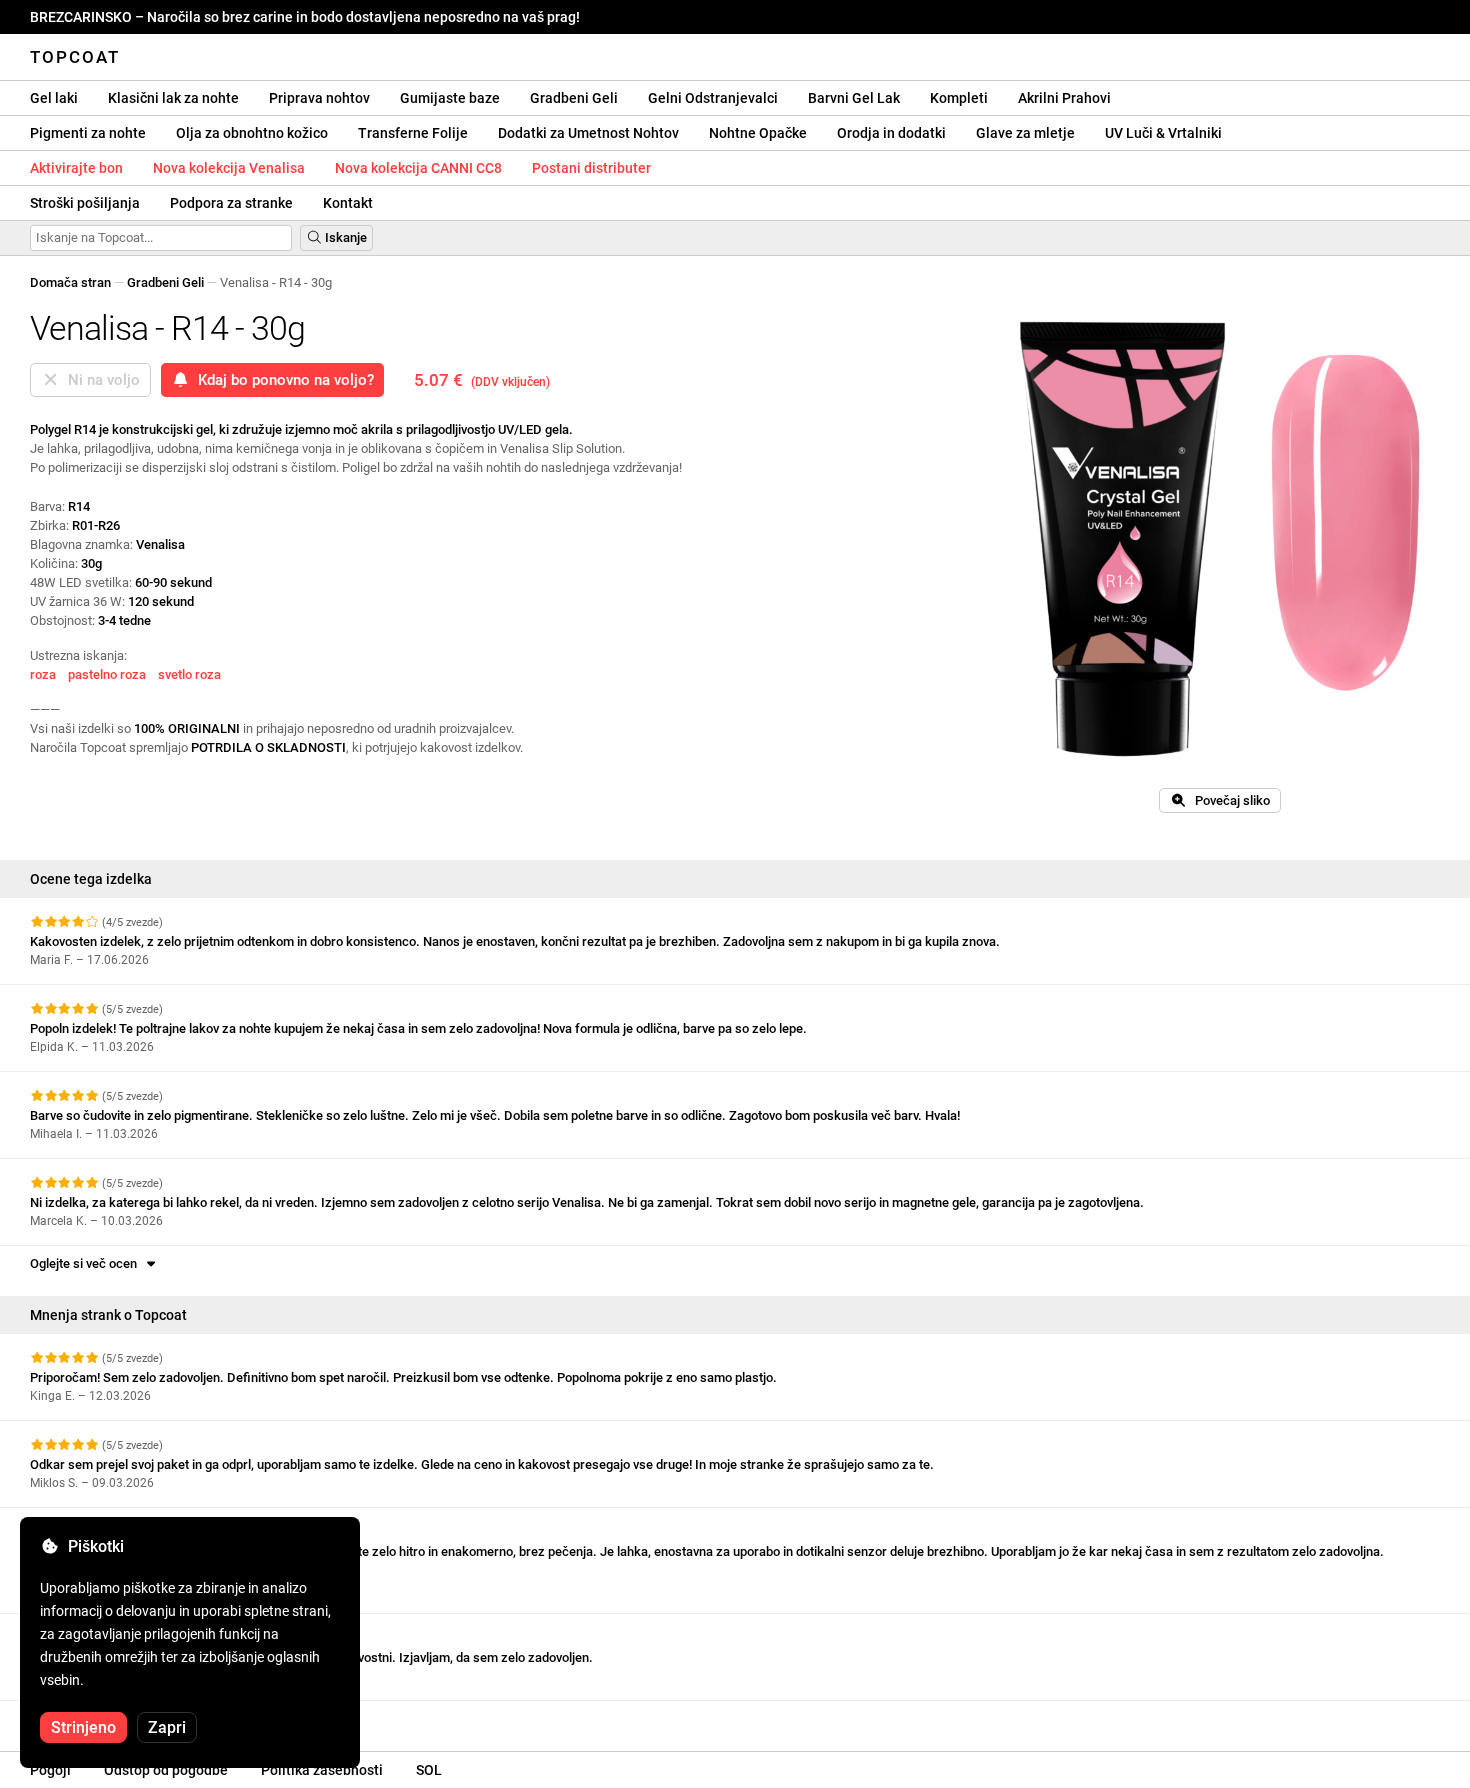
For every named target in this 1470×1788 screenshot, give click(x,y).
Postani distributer (591, 168)
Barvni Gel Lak (854, 98)
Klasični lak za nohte (173, 98)
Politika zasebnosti (322, 1770)
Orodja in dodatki (891, 133)
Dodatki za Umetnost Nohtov (588, 133)
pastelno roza (107, 674)
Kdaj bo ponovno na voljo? (282, 380)
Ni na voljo (100, 380)
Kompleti (959, 98)
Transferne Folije (413, 133)
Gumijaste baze (450, 98)
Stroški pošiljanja (85, 203)
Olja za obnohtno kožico (252, 133)
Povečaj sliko (1228, 800)
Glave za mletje (1025, 133)
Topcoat (75, 57)
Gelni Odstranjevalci (713, 98)
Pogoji (50, 1770)
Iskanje (344, 237)
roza (43, 674)
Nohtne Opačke (758, 133)
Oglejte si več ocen (86, 1263)
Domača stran (70, 282)
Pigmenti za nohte (88, 133)
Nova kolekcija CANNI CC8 (418, 168)
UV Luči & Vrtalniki (1163, 133)
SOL (429, 1770)
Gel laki (54, 98)
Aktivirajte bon (76, 168)
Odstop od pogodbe (166, 1770)
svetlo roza (189, 674)
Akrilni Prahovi (1064, 98)
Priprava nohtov (319, 98)
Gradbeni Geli (574, 98)
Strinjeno (83, 1727)
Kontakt (348, 203)
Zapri (167, 1727)
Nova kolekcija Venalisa (229, 168)
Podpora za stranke (231, 203)
